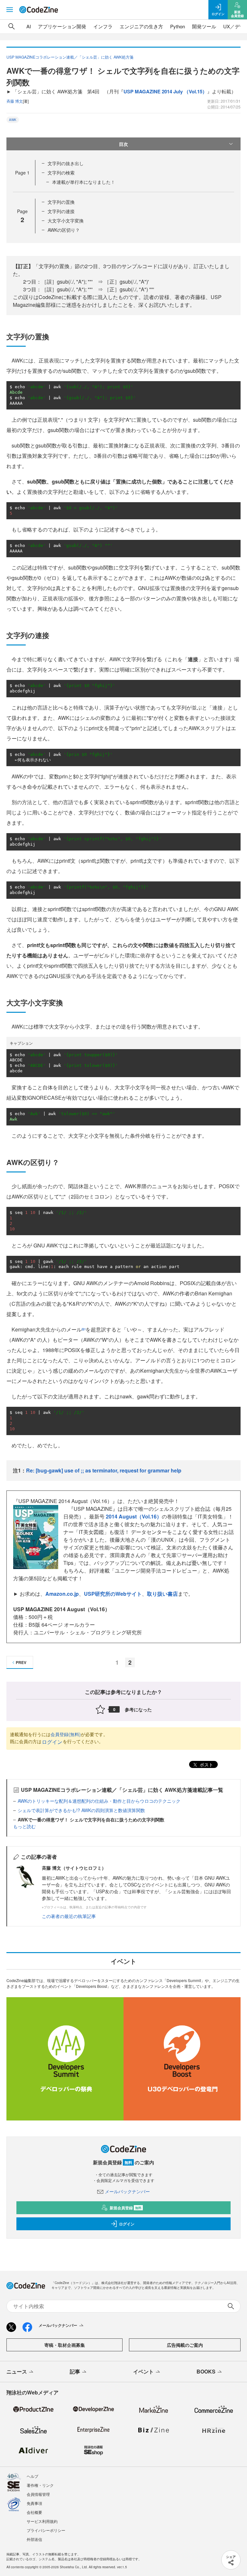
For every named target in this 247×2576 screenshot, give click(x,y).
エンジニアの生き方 (141, 26)
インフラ (103, 26)
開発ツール (204, 26)
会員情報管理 (38, 2494)
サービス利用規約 (42, 2521)
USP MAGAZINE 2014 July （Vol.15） (165, 91)
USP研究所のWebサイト (113, 1594)
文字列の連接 (61, 211)
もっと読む (24, 1826)
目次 (123, 144)
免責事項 (34, 2503)
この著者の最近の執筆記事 (69, 1916)
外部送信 (34, 2539)
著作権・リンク (40, 2485)
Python (178, 26)
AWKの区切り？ (64, 230)
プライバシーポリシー (46, 2530)
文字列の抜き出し (66, 163)
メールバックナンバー (127, 2191)
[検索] (12, 26)
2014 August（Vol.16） (134, 1516)
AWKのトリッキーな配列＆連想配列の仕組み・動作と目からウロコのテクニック (99, 1801)
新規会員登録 (126, 2208)
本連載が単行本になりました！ (84, 182)
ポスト (206, 1764)
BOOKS (206, 2371)
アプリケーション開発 (62, 26)
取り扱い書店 (162, 1594)
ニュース (17, 2371)
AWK (13, 120)
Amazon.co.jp (62, 1594)
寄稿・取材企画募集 (65, 2345)
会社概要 (34, 2512)
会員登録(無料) (66, 1734)
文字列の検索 (61, 173)
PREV (21, 1662)
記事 (75, 2371)
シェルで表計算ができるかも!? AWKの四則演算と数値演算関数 (81, 1810)
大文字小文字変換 (66, 221)
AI (29, 26)
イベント (143, 2371)
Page (22, 173)
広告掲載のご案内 (185, 2345)
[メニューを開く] (10, 10)
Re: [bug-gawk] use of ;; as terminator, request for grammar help (104, 1470)
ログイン (52, 1742)
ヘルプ (32, 2476)
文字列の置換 (61, 202)
